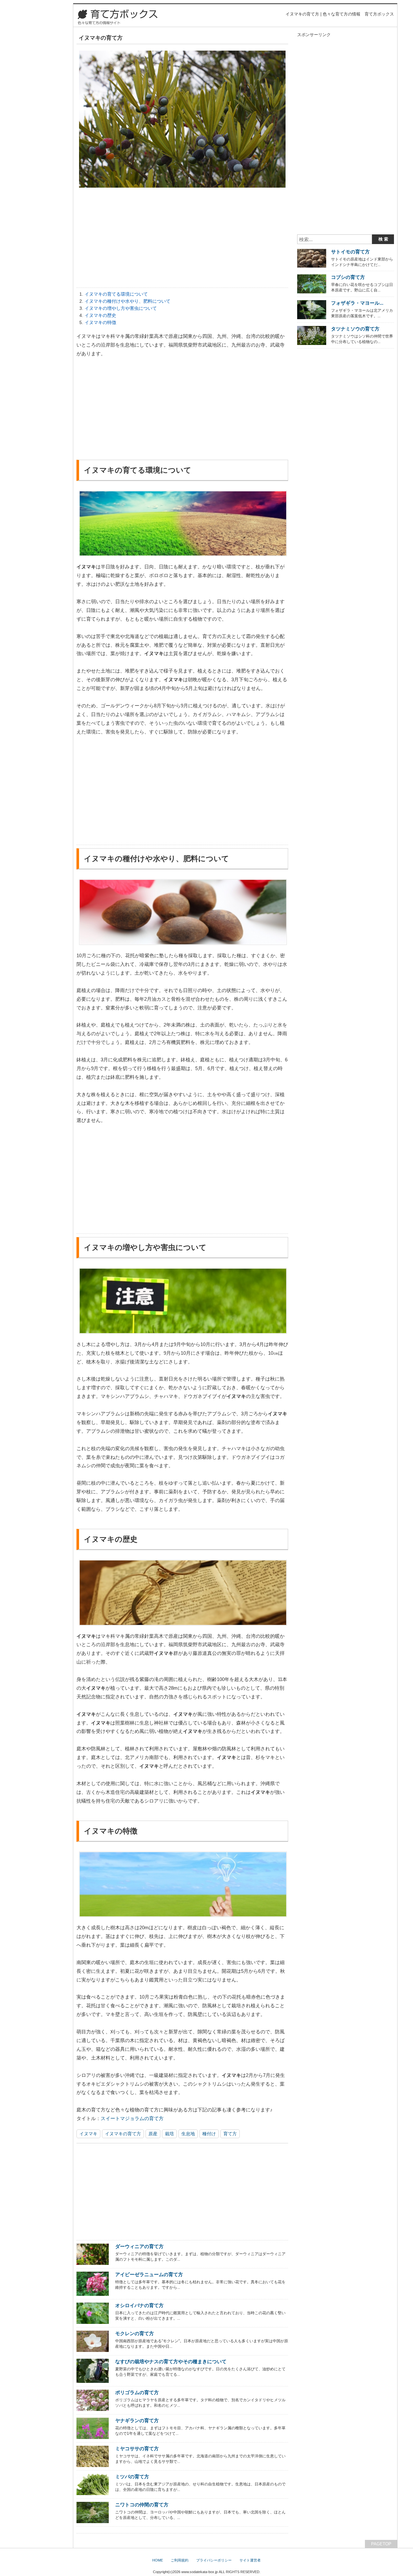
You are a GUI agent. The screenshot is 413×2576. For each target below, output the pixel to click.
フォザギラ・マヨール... (357, 303)
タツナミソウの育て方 (355, 329)
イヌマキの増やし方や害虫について (121, 308)
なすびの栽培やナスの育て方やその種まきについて (171, 2361)
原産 (153, 2134)
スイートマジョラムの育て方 (132, 2118)
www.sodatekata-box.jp (200, 2572)
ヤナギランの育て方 (137, 2420)
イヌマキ (88, 2134)
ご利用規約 (180, 2560)
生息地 (188, 2134)
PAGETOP (381, 2544)
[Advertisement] (182, 239)
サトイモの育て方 (350, 252)
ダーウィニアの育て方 (139, 2246)
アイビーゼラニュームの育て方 (149, 2274)
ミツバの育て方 (132, 2477)
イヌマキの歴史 (100, 315)
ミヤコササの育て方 (137, 2448)
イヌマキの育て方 (123, 2134)
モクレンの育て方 (135, 2333)
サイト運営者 (250, 2560)
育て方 (230, 2134)
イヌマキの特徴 (100, 322)
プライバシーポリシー (214, 2560)
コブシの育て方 (348, 277)
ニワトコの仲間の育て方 (142, 2505)
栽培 (169, 2134)
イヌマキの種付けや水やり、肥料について (127, 301)
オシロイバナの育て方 (139, 2305)
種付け (209, 2134)
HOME (158, 2560)
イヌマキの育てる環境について (116, 294)
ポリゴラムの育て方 (137, 2392)
